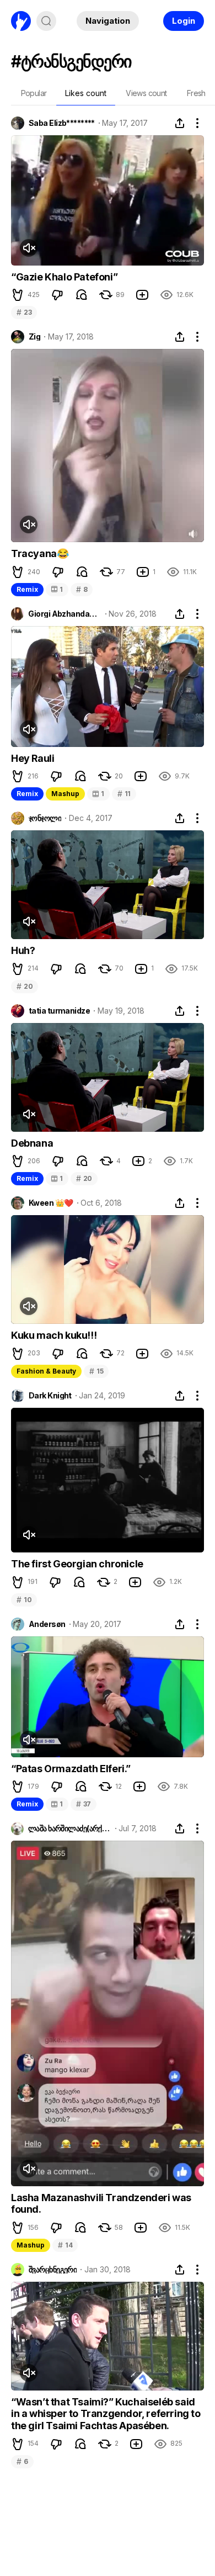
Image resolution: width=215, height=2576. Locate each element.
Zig (34, 337)
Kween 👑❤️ (51, 1203)
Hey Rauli (33, 758)
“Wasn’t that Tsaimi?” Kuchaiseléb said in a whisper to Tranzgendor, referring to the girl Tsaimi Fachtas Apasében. (106, 2414)
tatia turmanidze (59, 1011)
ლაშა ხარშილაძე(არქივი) (70, 1828)
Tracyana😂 (40, 553)
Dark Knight (50, 1396)
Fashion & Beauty (46, 1371)
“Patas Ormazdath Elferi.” (71, 1769)
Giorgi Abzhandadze (64, 614)
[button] (18, 295)
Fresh (196, 93)
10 (24, 1600)
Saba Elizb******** (62, 123)
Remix (27, 589)
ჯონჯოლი (45, 818)
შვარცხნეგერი (53, 2270)
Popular (34, 93)
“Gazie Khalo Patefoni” (64, 277)
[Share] (180, 123)
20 (25, 986)
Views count (146, 93)
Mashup (65, 794)
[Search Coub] (46, 21)
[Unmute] (29, 248)
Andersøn (47, 1624)
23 (24, 312)
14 (65, 2245)
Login (184, 21)
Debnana (32, 1143)
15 (96, 1371)
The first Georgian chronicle (77, 1564)
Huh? (23, 950)
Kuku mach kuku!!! (54, 1335)
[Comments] (82, 295)
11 (124, 794)
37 (84, 1804)
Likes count (86, 93)
